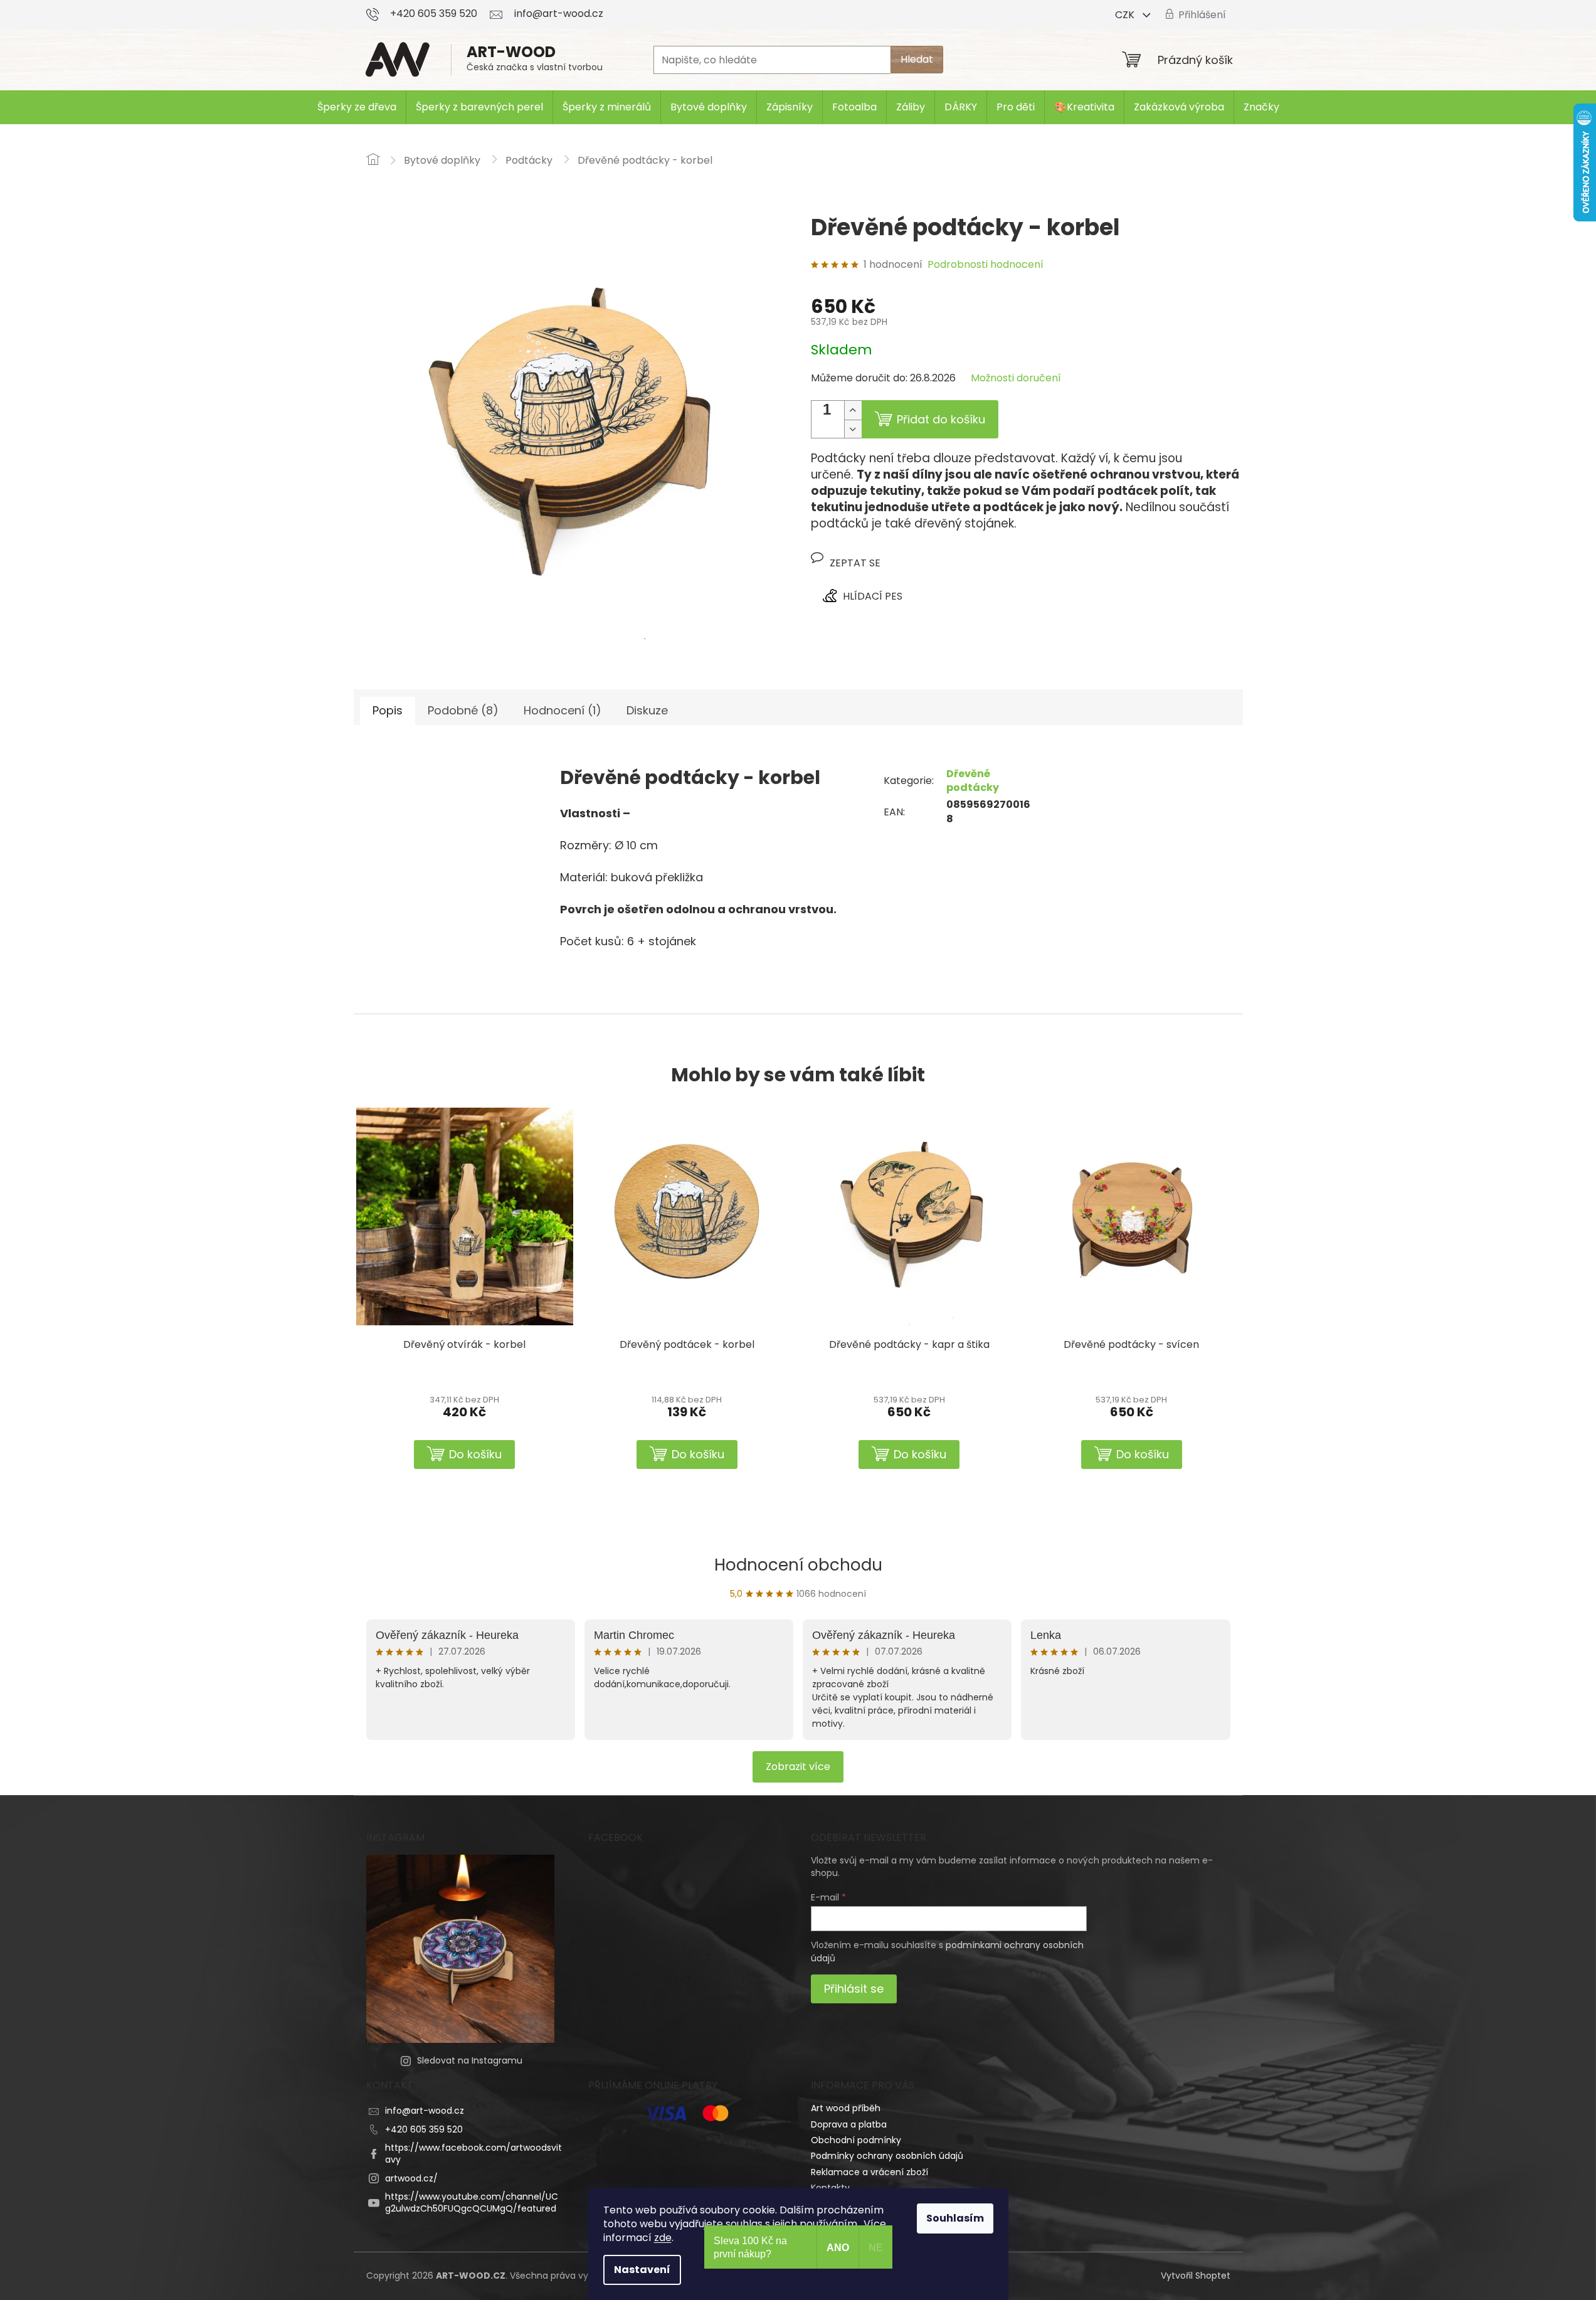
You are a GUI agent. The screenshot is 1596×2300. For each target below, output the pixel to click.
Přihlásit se (854, 1989)
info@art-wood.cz (425, 2111)
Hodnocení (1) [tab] (563, 710)
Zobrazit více (798, 1767)
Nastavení (642, 2270)
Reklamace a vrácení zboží (869, 2172)
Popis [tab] (388, 710)
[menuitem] (357, 107)
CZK (1126, 15)
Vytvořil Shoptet (1196, 2276)
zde (663, 2238)
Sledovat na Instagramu (470, 2060)
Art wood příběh (846, 2108)
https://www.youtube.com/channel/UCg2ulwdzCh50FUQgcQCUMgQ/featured (472, 2202)
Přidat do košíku (941, 419)
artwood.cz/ (411, 2178)
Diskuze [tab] (647, 710)
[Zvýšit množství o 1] (853, 410)
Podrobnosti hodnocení (986, 265)
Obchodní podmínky (856, 2140)
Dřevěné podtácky (973, 781)
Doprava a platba (849, 2124)
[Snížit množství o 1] (853, 429)
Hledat (917, 59)
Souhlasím (955, 2218)
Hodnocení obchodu (798, 1565)
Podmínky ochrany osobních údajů (887, 2156)
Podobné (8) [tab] (463, 710)
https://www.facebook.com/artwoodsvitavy (473, 2154)
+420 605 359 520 (424, 2129)
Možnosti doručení (1016, 378)
